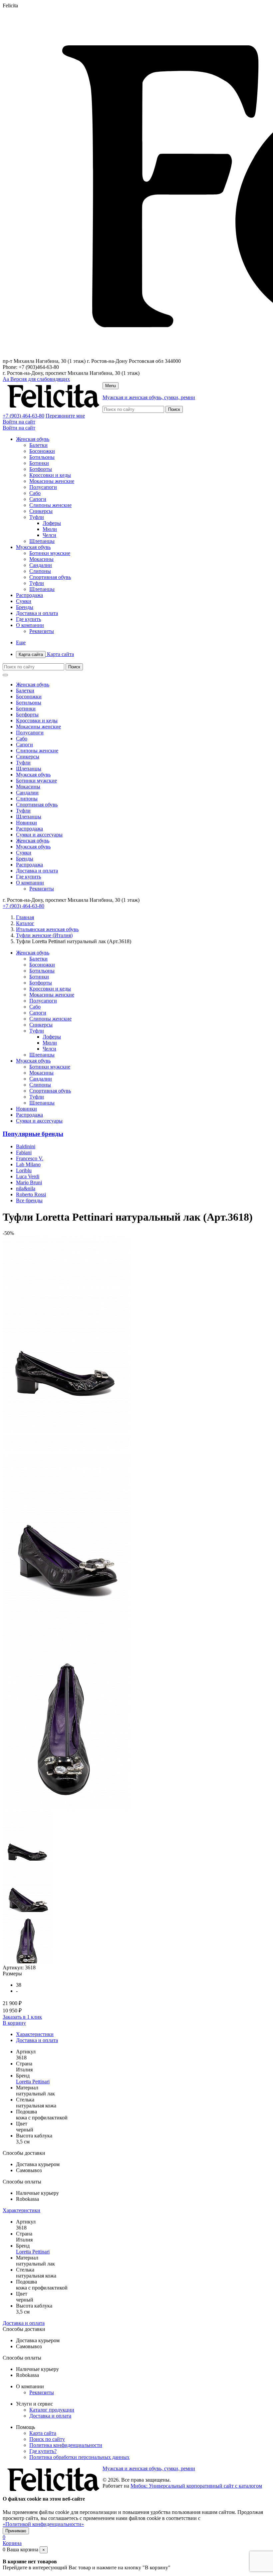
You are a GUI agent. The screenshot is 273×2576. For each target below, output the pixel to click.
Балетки (38, 445)
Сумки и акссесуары (39, 835)
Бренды (25, 607)
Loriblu (24, 1170)
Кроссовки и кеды (50, 475)
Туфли (37, 517)
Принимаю (16, 2531)
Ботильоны (42, 457)
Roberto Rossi (31, 1194)
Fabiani (24, 1152)
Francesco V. (30, 1158)
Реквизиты (42, 631)
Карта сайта (46, 654)
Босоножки (42, 451)
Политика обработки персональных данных (79, 2457)
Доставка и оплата (37, 613)
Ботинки (39, 463)
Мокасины (41, 559)
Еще (21, 642)
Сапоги (38, 499)
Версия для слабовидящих (36, 379)
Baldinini (26, 1146)
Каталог (25, 923)
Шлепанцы (42, 541)
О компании (30, 625)
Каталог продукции (52, 2410)
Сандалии (41, 565)
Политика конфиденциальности (66, 2445)
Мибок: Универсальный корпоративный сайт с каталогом (196, 2486)
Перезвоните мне (65, 416)
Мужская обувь (33, 547)
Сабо (35, 493)
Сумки (24, 601)
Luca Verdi (28, 1176)
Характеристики (35, 2034)
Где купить (28, 619)
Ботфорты (41, 469)
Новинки (26, 823)
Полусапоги (43, 487)
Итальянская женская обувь (47, 929)
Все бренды (29, 1200)
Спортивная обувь (50, 577)
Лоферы (52, 523)
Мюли (50, 529)
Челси (49, 535)
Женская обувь (33, 439)
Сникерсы (41, 511)
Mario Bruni (29, 1182)
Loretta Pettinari (33, 2082)
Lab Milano (28, 1164)
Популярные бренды (33, 1134)
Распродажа (29, 595)
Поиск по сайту (47, 2439)
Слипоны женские (50, 505)
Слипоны (40, 571)
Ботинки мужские (50, 553)
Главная (25, 917)
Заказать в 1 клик (22, 2017)
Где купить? (43, 2451)
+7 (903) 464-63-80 (23, 416)
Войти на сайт (19, 422)
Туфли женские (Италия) (44, 935)
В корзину (14, 2023)
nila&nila (26, 1188)
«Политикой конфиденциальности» (43, 2524)
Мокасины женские (52, 481)
